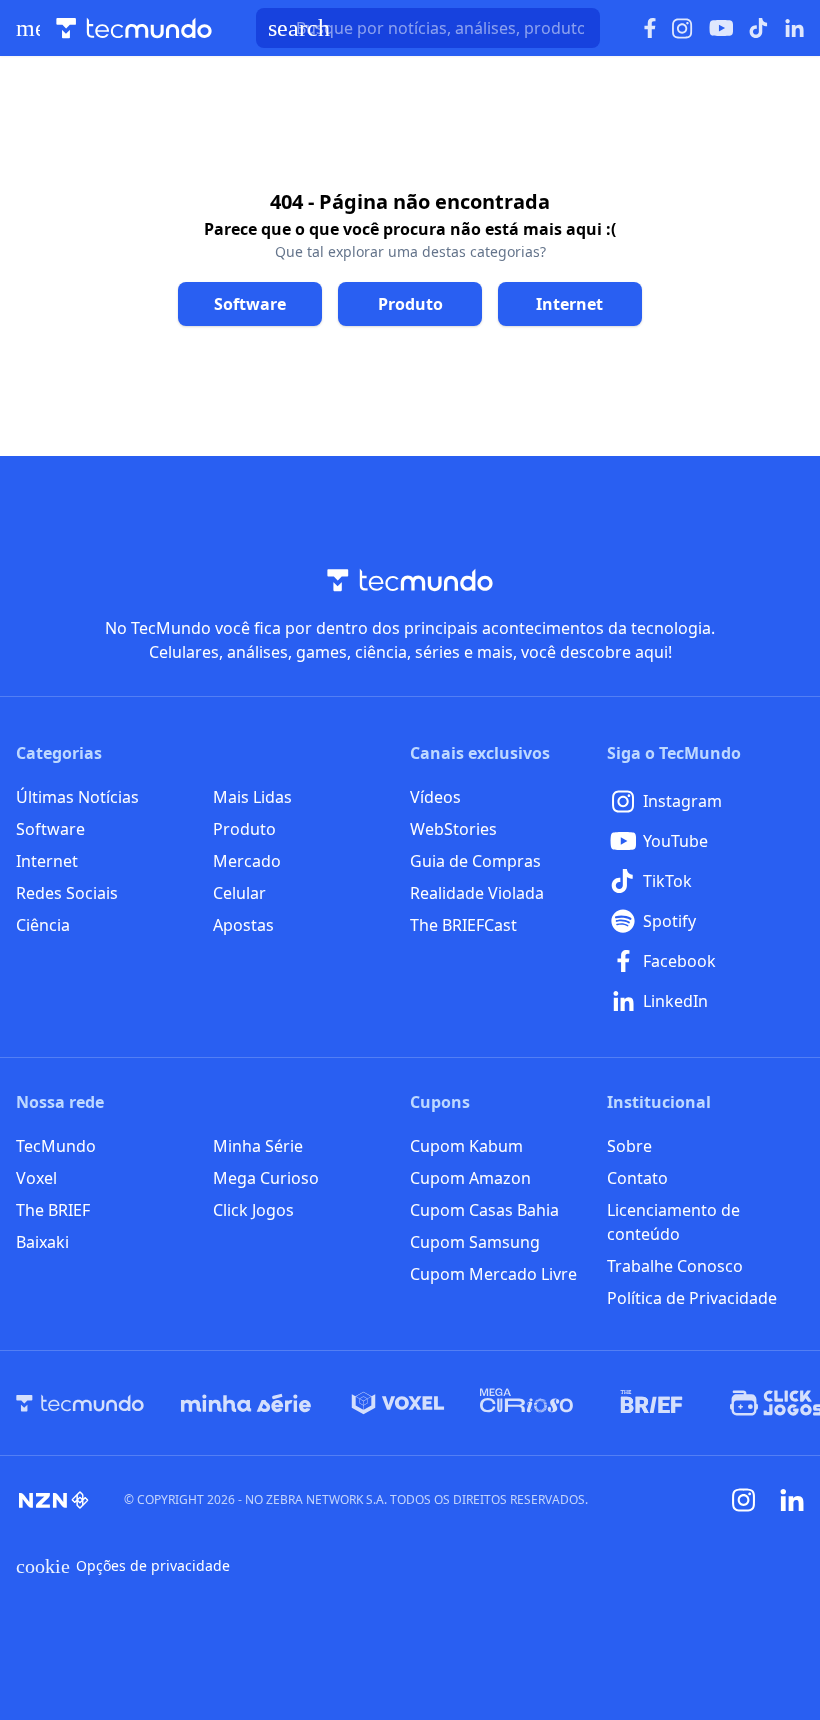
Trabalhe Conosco (675, 1266)
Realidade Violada (477, 893)
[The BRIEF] (651, 1403)
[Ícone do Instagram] (682, 28)
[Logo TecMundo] (134, 28)
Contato (637, 1178)
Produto (244, 829)
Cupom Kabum (466, 1146)
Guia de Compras (475, 861)
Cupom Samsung (475, 1242)
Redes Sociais (67, 893)
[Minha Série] (246, 1403)
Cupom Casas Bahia (484, 1210)
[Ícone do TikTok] (759, 28)
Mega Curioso (266, 1178)
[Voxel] (398, 1403)
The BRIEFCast (463, 925)
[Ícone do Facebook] (650, 28)
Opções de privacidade (123, 1566)
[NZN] (54, 1500)
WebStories (453, 829)
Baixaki (42, 1242)
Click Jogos (253, 1210)
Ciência (43, 925)
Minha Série (258, 1146)
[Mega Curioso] (526, 1403)
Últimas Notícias (77, 797)
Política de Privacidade (692, 1298)
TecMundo (56, 1146)
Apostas (243, 925)
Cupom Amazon (470, 1178)
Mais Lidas (252, 797)
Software (50, 829)
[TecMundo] (80, 1403)
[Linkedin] (792, 1500)
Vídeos (435, 797)
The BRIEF (53, 1210)
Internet (47, 861)
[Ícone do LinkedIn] (794, 28)
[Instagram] (744, 1500)
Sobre (629, 1146)
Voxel (36, 1178)
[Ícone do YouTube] (721, 28)
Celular (239, 893)
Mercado (247, 861)
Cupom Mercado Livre (493, 1274)
